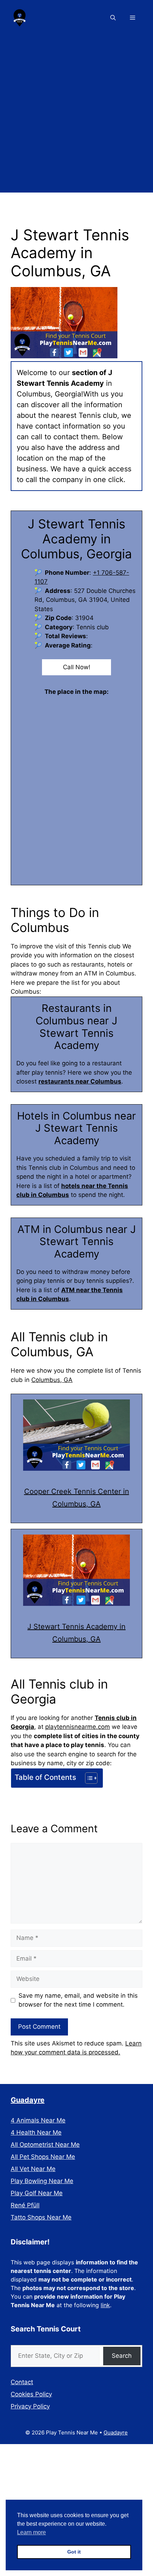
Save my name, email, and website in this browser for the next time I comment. (78, 2000)
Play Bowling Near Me (42, 2181)
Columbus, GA (52, 1380)
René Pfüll (25, 2205)
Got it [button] (74, 2552)
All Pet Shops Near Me (43, 2157)
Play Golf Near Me (37, 2193)
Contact (22, 2382)
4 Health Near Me (36, 2132)
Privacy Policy (30, 2406)
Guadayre (28, 2100)
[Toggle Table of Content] (88, 1778)
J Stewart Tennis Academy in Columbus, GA (76, 1633)
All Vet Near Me (33, 2169)
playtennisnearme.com (78, 1727)
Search (122, 2356)
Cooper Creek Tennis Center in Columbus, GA (77, 1498)
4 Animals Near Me (38, 2120)
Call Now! (77, 667)
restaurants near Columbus (80, 1081)
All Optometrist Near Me (45, 2145)
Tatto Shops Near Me (41, 2217)
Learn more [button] (31, 2532)
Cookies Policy (31, 2394)
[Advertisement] (76, 116)
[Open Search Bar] (113, 18)
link (105, 2305)
